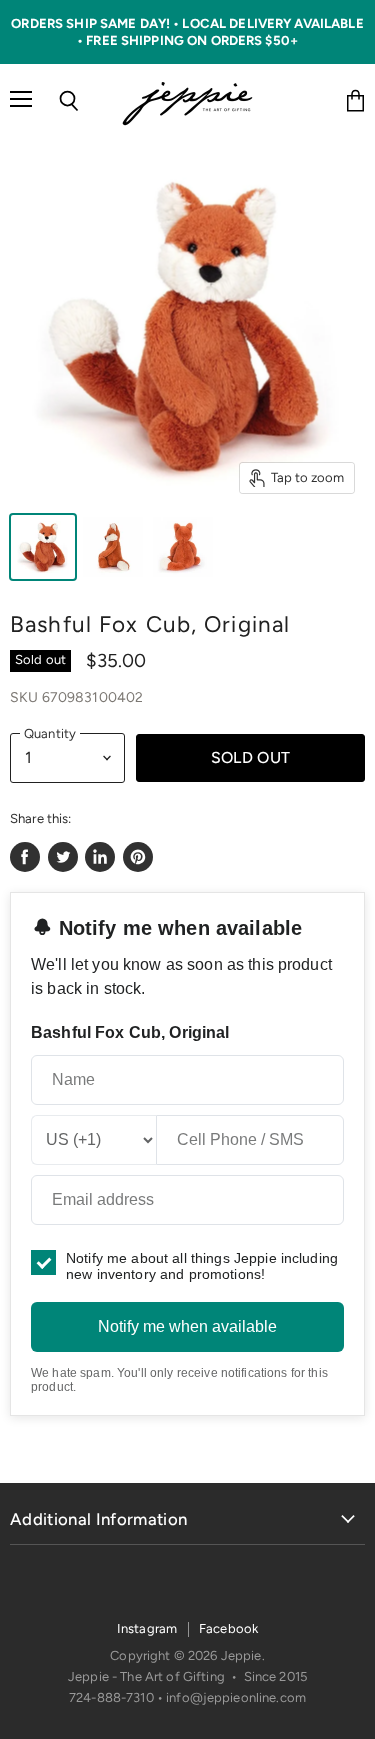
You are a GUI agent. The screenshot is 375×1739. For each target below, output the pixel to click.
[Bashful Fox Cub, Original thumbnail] (43, 547)
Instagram (147, 1628)
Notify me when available (187, 1326)
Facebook (228, 1628)
